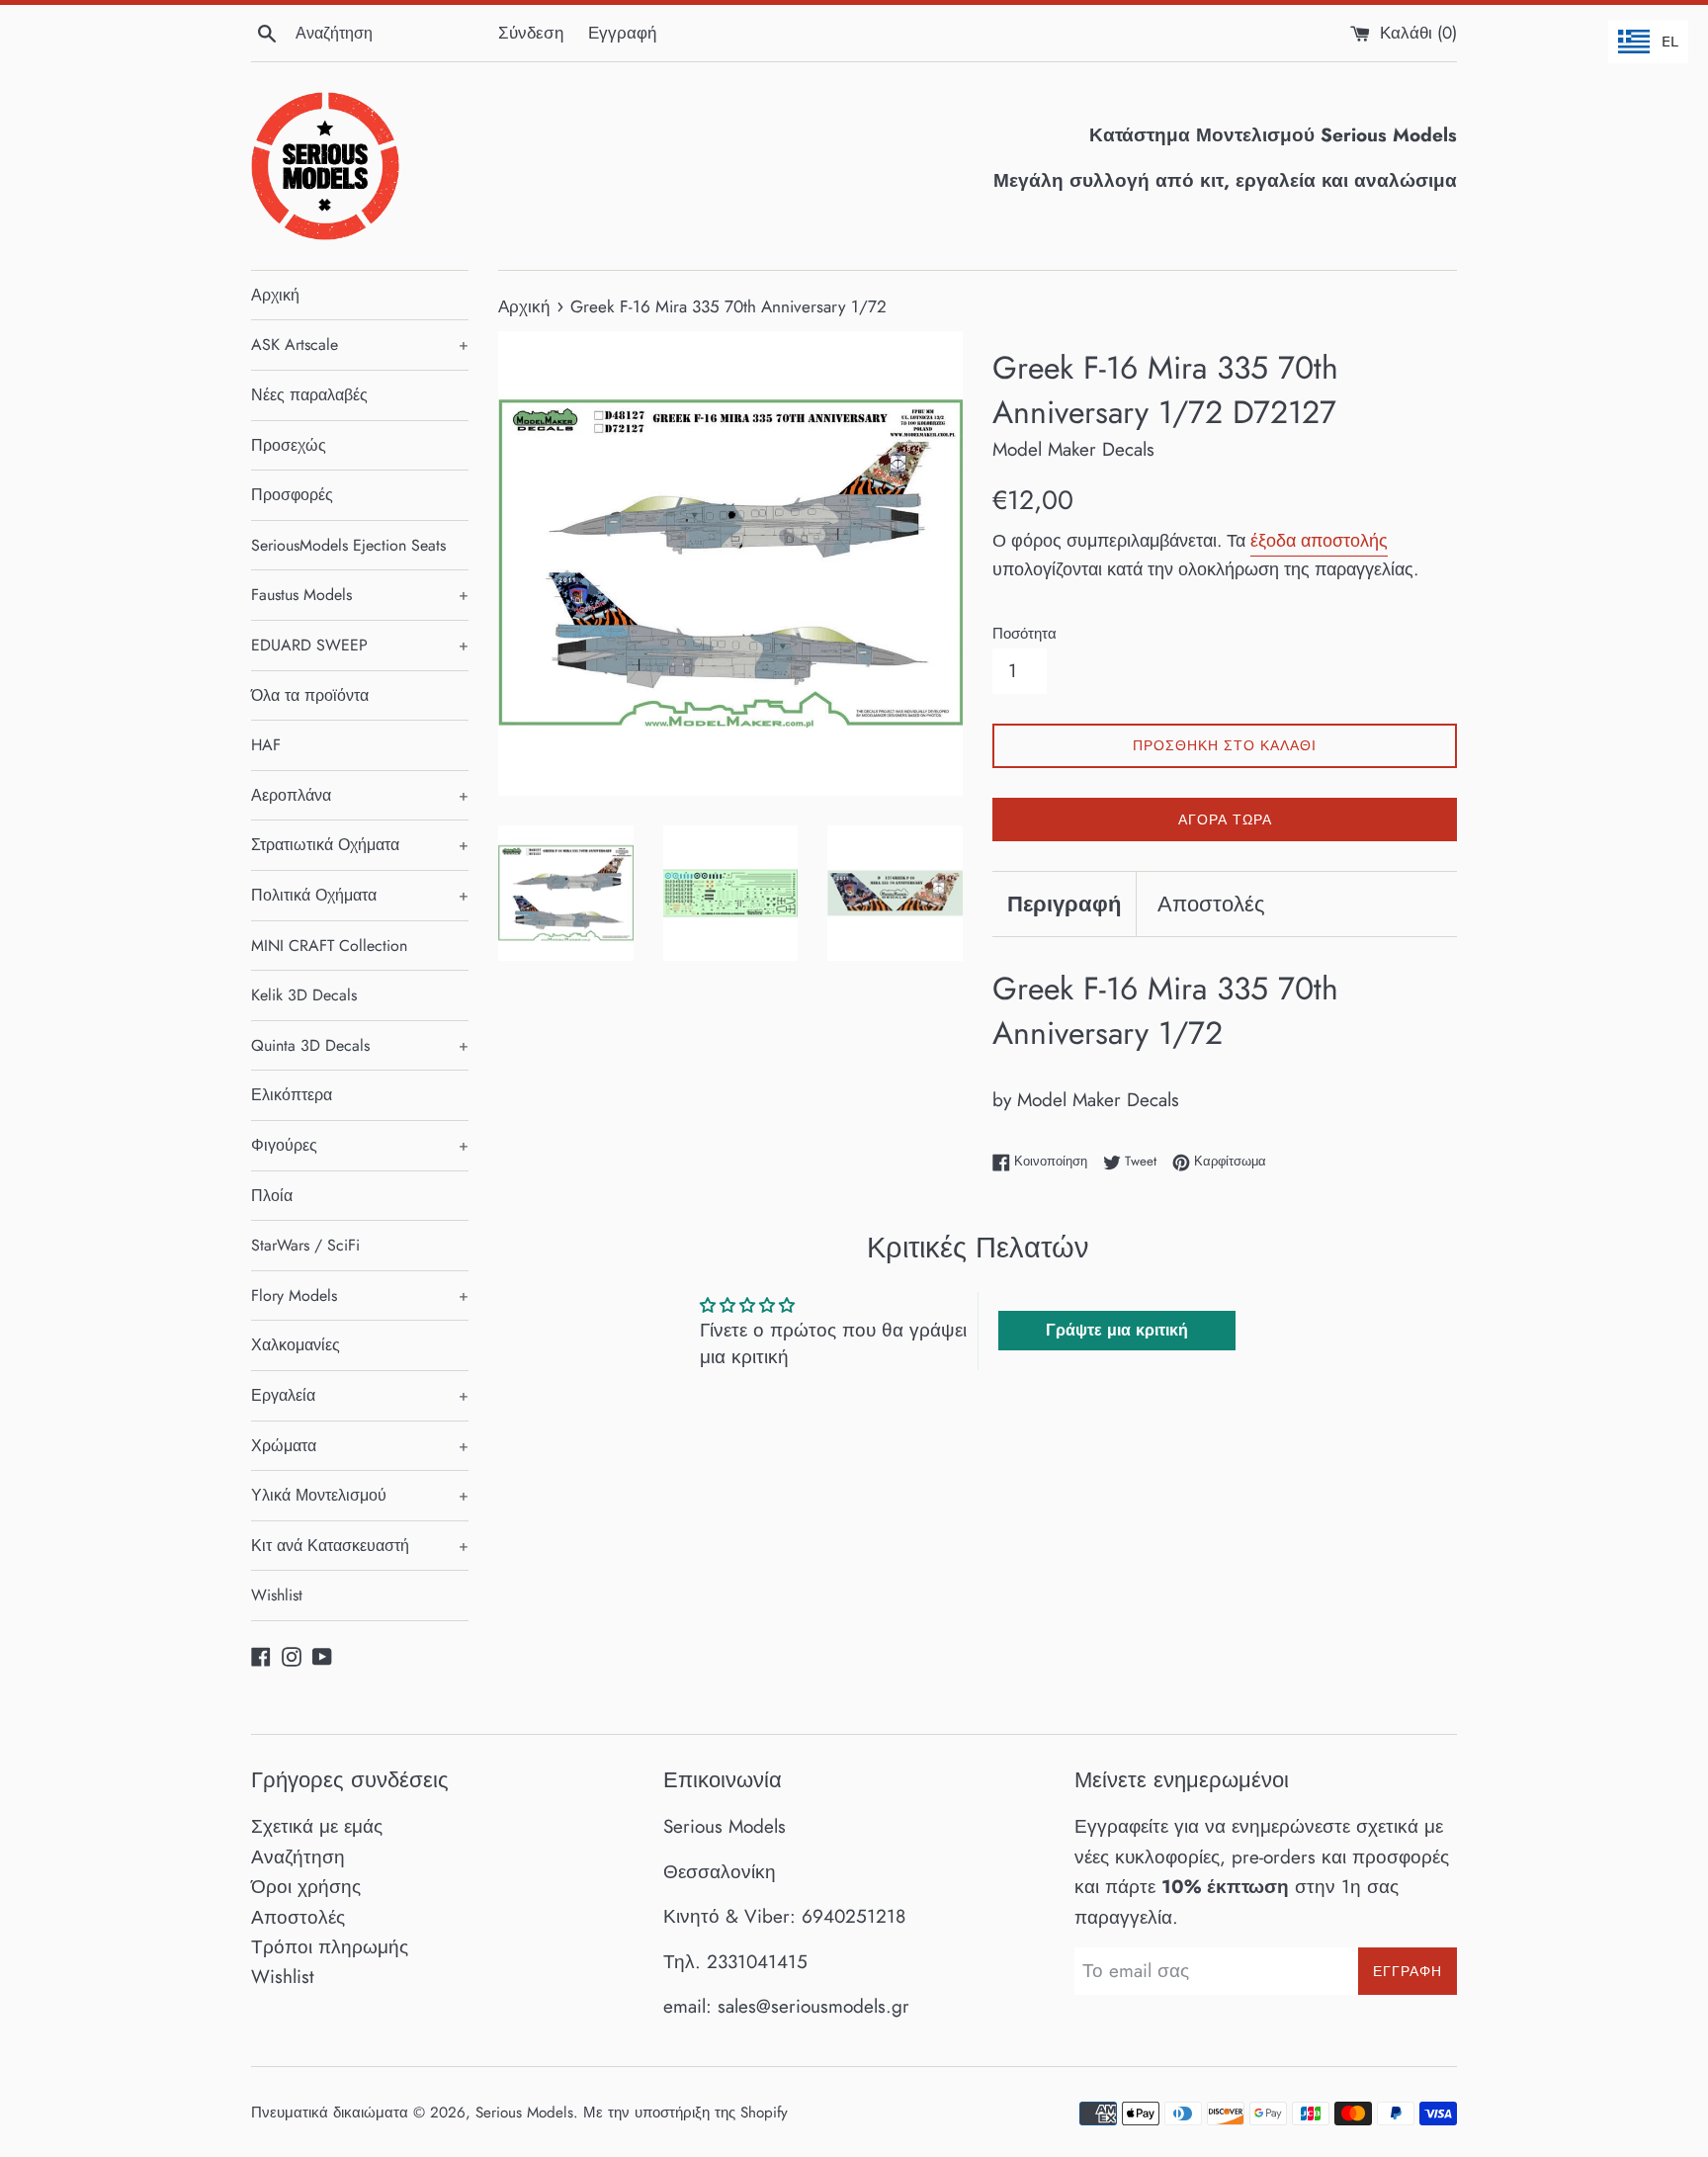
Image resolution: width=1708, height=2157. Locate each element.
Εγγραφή (622, 33)
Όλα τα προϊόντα (310, 695)
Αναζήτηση (298, 1857)
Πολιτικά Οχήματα (360, 895)
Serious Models (524, 2113)
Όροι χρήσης (306, 1887)
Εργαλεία (360, 1395)
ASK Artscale (360, 345)
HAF (266, 745)
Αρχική (275, 295)
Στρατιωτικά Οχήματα (360, 845)
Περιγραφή (1064, 904)
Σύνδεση (531, 33)
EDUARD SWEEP (360, 645)
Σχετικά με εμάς (317, 1826)
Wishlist (277, 1595)
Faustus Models (360, 595)
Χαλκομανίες (296, 1345)
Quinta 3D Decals (360, 1045)
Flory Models (360, 1295)
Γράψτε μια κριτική (1117, 1330)
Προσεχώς (289, 445)
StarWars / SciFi (305, 1245)
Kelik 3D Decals (304, 995)
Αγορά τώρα (1225, 820)
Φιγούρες (360, 1145)
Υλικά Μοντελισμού (360, 1495)
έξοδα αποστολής (1319, 541)
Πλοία (272, 1196)
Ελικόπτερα (292, 1095)
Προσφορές (292, 495)
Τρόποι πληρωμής (330, 1947)
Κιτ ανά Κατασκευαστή (360, 1546)
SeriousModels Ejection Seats (348, 545)
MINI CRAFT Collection (329, 946)
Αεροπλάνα (360, 795)
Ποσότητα (1025, 634)
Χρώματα (360, 1446)
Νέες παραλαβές (309, 395)
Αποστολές (1211, 904)
